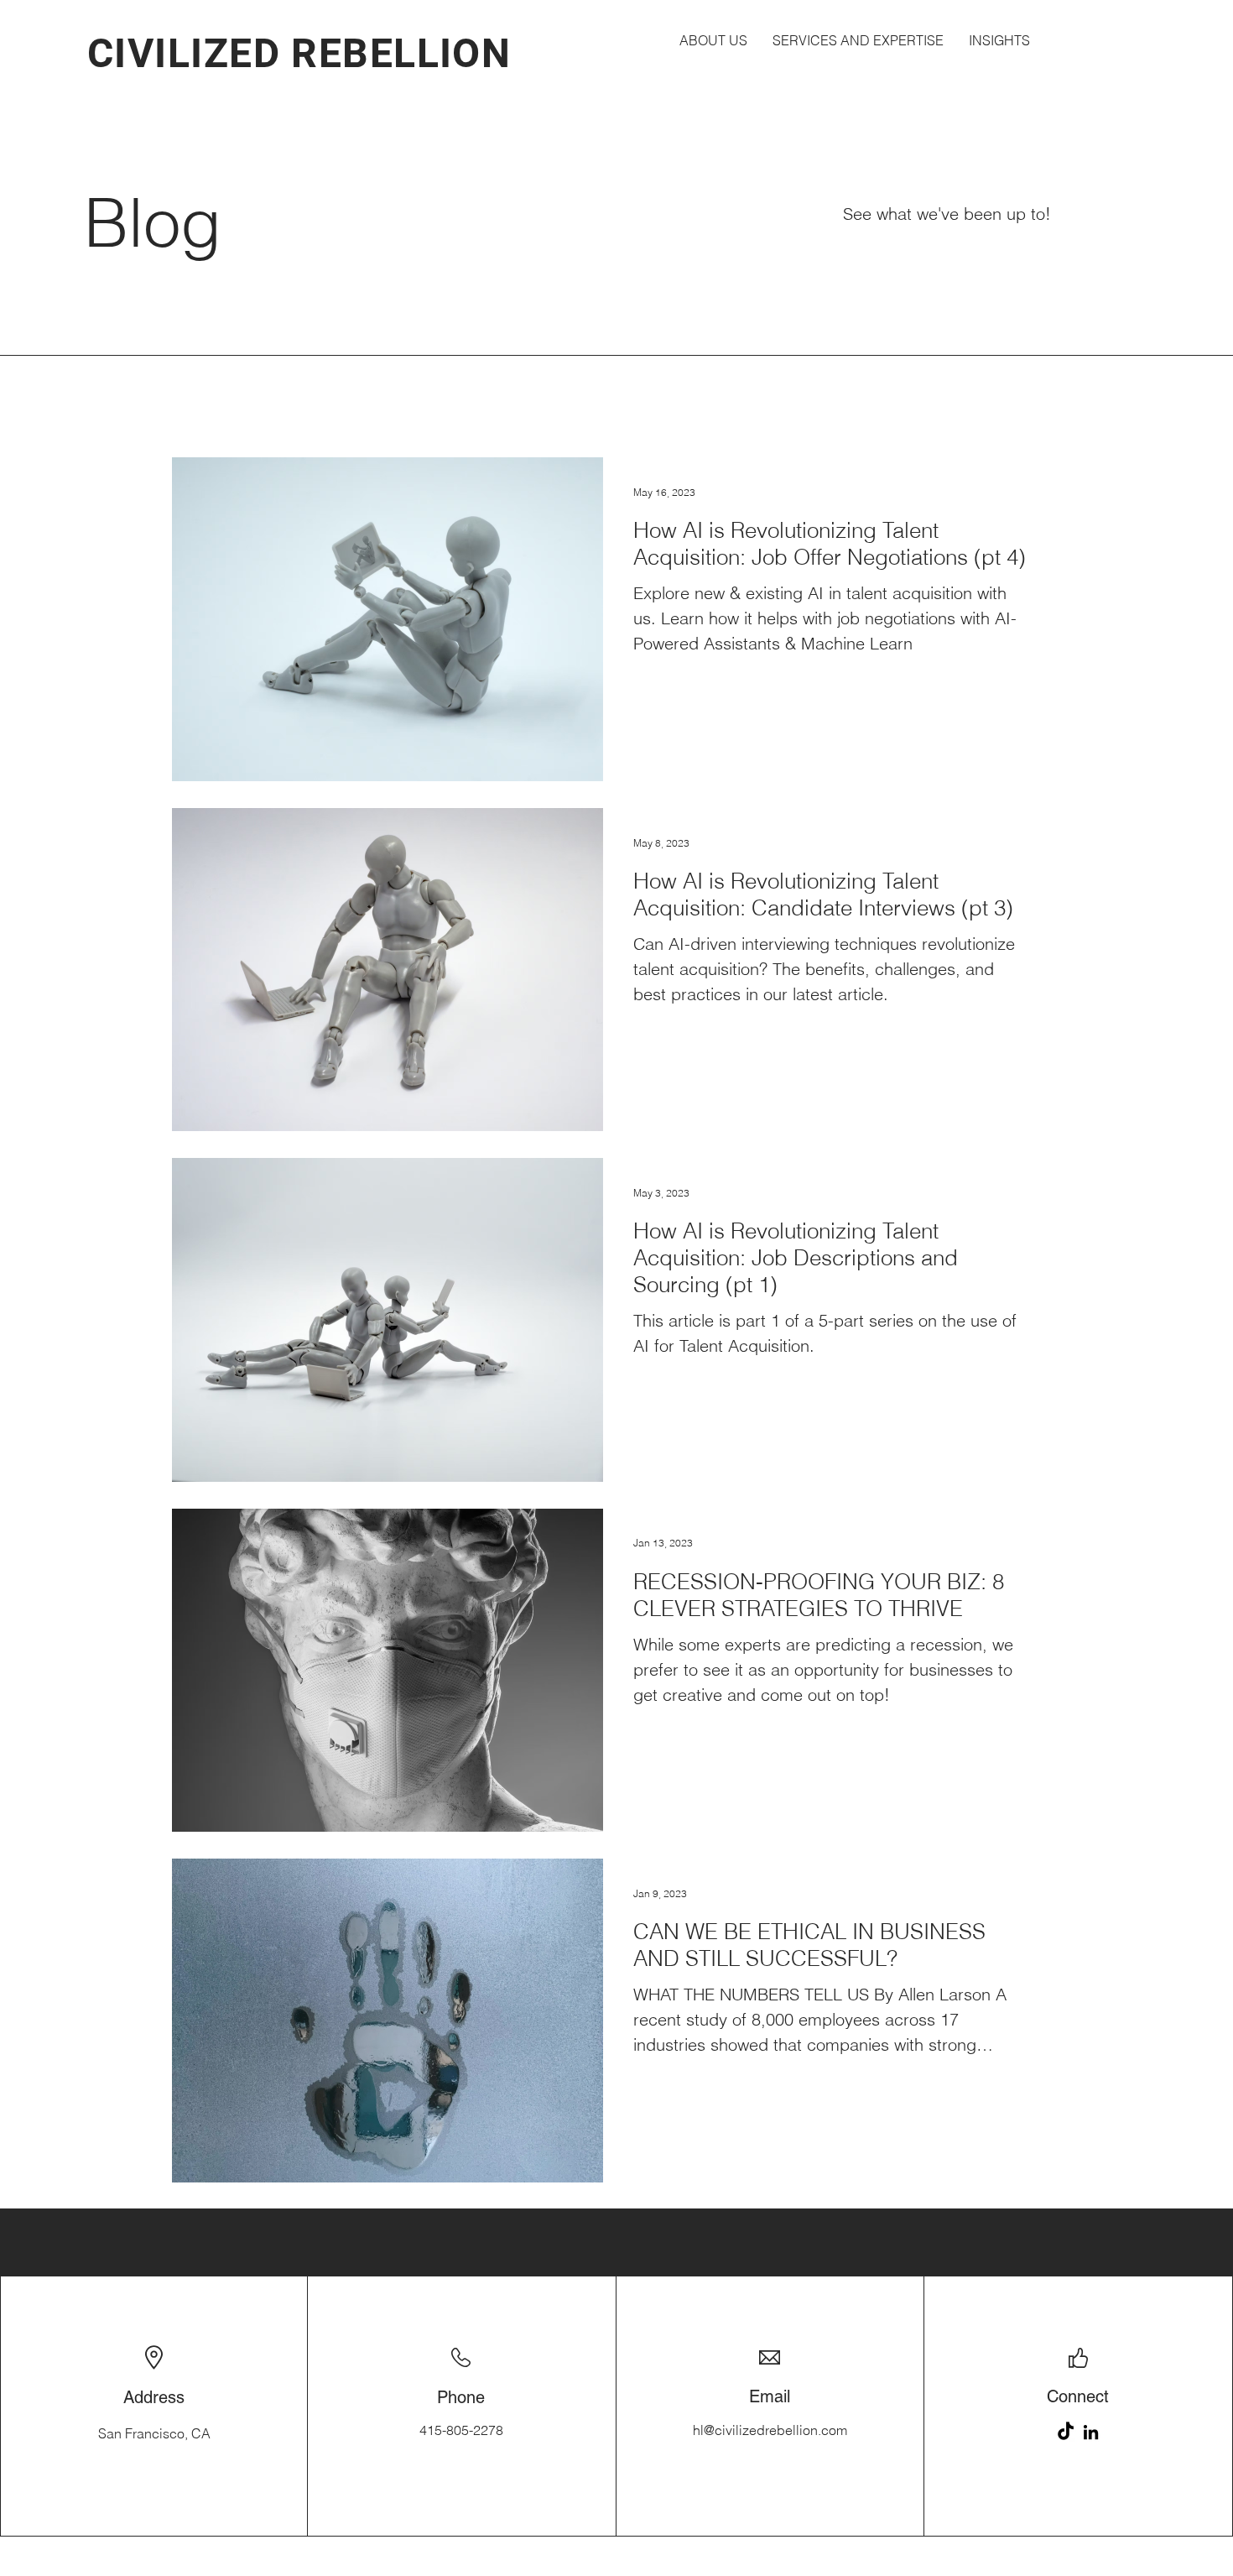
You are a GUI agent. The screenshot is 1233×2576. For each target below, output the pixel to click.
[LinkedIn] (1091, 2432)
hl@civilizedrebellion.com (770, 2430)
